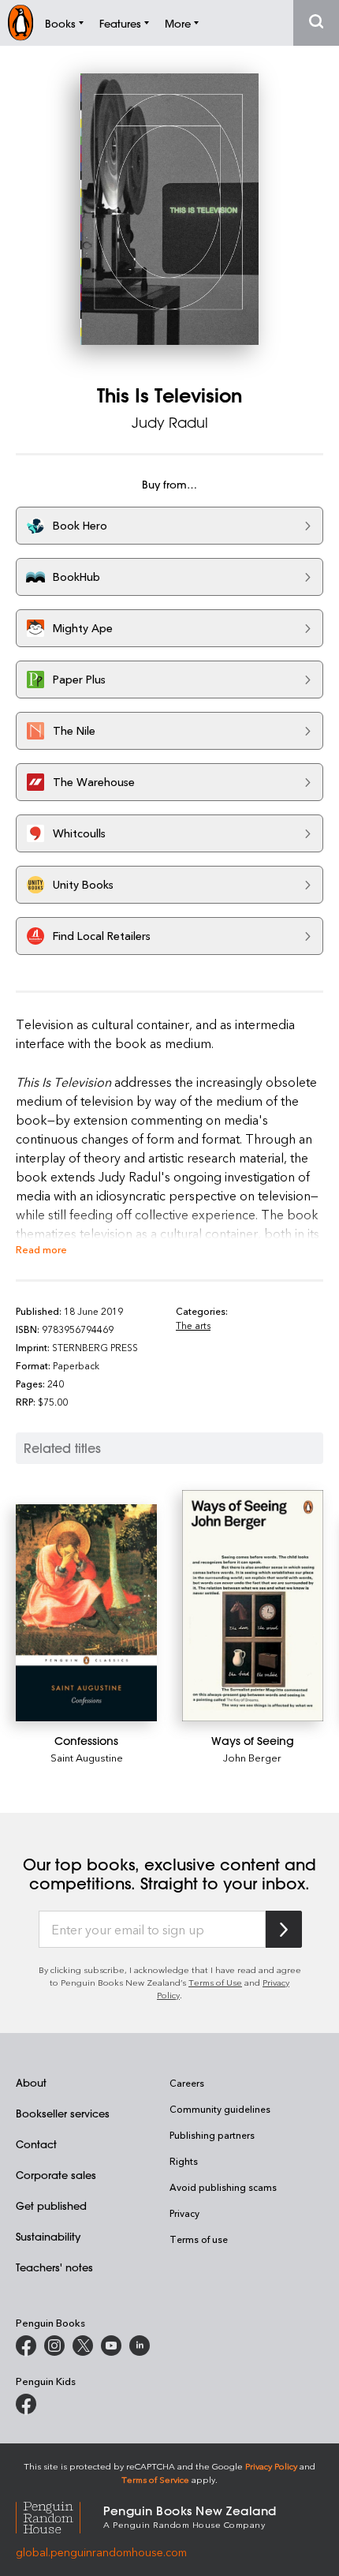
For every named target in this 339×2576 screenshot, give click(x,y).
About (31, 2082)
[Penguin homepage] (20, 22)
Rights (184, 2161)
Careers (187, 2083)
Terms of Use (215, 1982)
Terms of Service (155, 2479)
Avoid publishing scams (223, 2187)
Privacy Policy (271, 2466)
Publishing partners (212, 2135)
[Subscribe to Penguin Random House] (284, 1929)
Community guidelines (220, 2109)
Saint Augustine (87, 1757)
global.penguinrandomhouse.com (101, 2552)
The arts (193, 1325)
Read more (41, 1249)
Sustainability (48, 2236)
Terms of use (199, 2239)
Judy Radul (170, 422)
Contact (36, 2144)
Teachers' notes (54, 2267)
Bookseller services (63, 2113)
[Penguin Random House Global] (60, 2516)
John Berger (252, 1757)
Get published (51, 2205)
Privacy (184, 2213)
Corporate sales (56, 2175)
